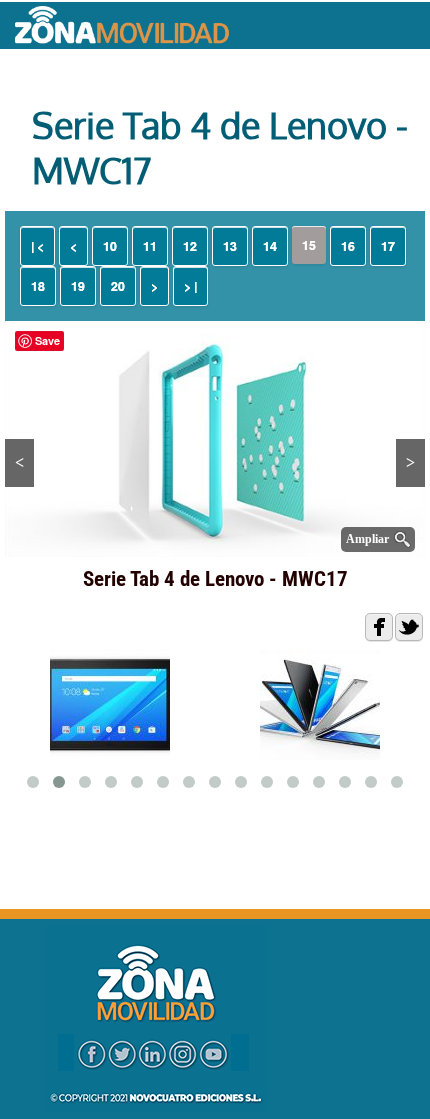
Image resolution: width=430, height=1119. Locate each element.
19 (78, 286)
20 (118, 286)
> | (190, 286)
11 (150, 246)
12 (190, 246)
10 (110, 246)
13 (230, 246)
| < (37, 246)
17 (388, 246)
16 (348, 246)
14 (270, 246)
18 (38, 286)
